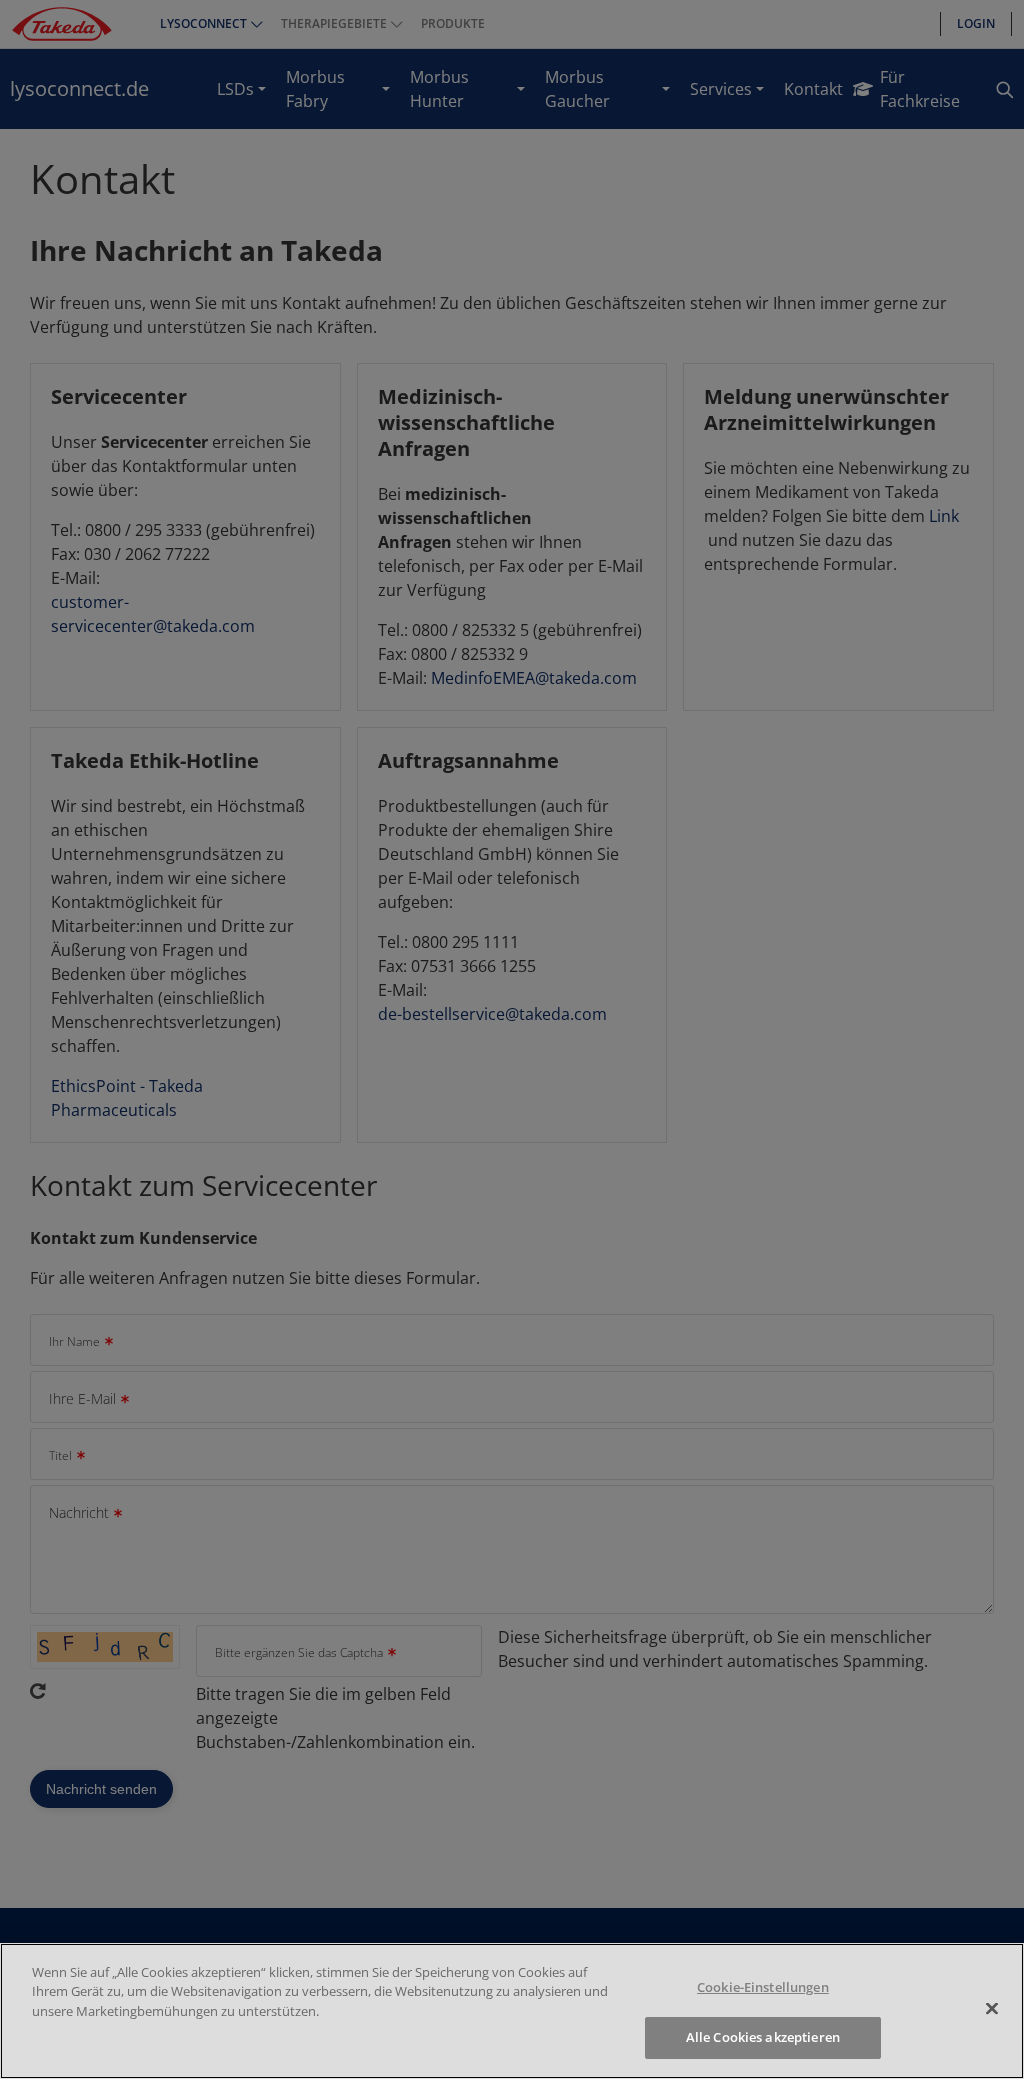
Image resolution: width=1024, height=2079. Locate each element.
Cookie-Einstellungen (763, 1987)
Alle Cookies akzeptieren (763, 2037)
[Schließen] (992, 2008)
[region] (512, 2011)
